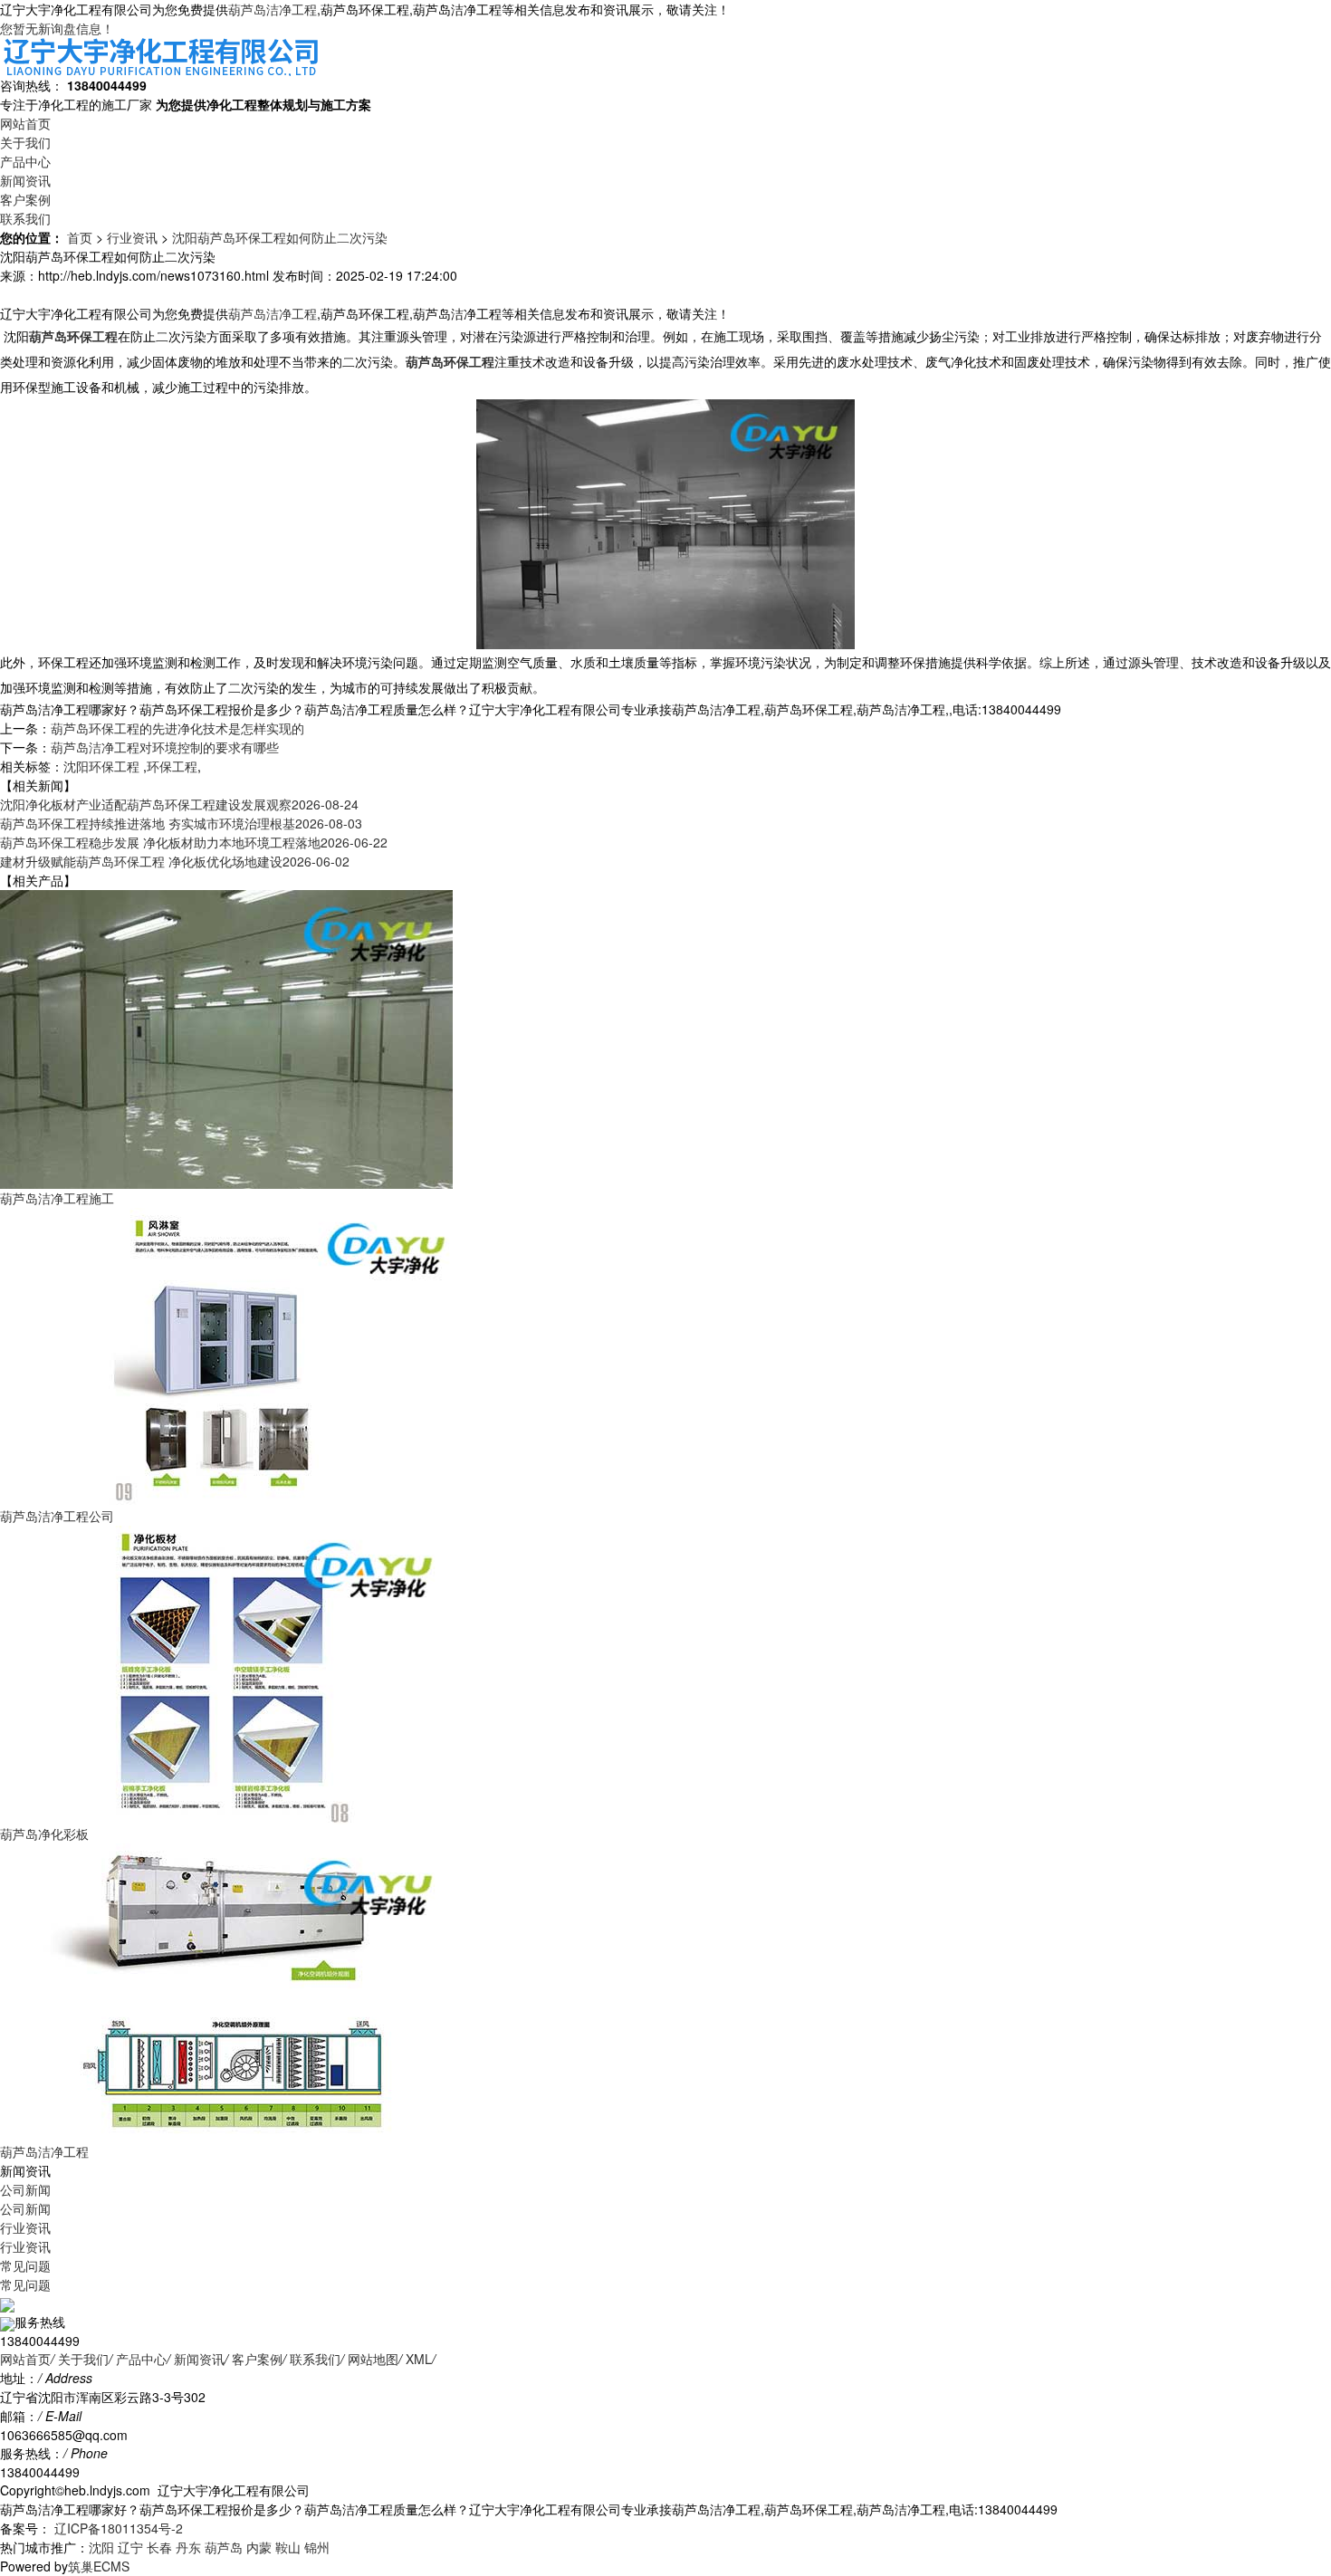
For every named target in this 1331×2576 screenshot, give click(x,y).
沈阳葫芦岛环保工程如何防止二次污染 (280, 237)
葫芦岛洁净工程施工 (57, 1198)
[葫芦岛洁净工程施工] (226, 1038)
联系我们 (25, 218)
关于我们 (25, 142)
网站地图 (373, 2359)
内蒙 (259, 2547)
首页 (80, 237)
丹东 (188, 2547)
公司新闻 (25, 2189)
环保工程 (172, 766)
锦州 (317, 2547)
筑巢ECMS (99, 2566)
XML (419, 2359)
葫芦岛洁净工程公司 (57, 1516)
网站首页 (25, 123)
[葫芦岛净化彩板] (226, 1673)
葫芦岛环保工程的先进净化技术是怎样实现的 (177, 728)
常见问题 (25, 2265)
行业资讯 (132, 237)
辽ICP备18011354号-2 (117, 2528)
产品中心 (25, 161)
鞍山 (288, 2547)
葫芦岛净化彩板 (44, 1834)
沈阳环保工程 (103, 766)
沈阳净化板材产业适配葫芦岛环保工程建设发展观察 (179, 804)
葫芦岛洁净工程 (273, 9)
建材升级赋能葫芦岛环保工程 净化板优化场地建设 (175, 861)
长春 (159, 2547)
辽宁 (130, 2547)
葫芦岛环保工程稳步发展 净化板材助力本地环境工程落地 (194, 842)
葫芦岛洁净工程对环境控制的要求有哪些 (165, 747)
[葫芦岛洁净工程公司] (226, 1355)
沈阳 (101, 2547)
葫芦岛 (224, 2547)
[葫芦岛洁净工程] (226, 1991)
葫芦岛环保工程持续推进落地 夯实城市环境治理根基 (181, 823)
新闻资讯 (25, 180)
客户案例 (25, 199)
